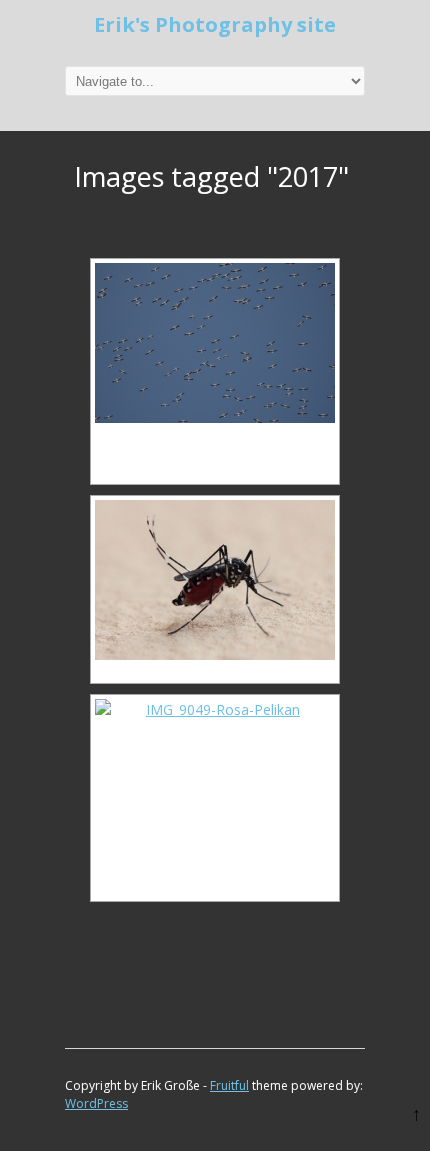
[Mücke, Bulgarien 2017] (215, 580)
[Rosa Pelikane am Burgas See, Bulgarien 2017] (215, 779)
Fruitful (229, 1085)
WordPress (96, 1103)
